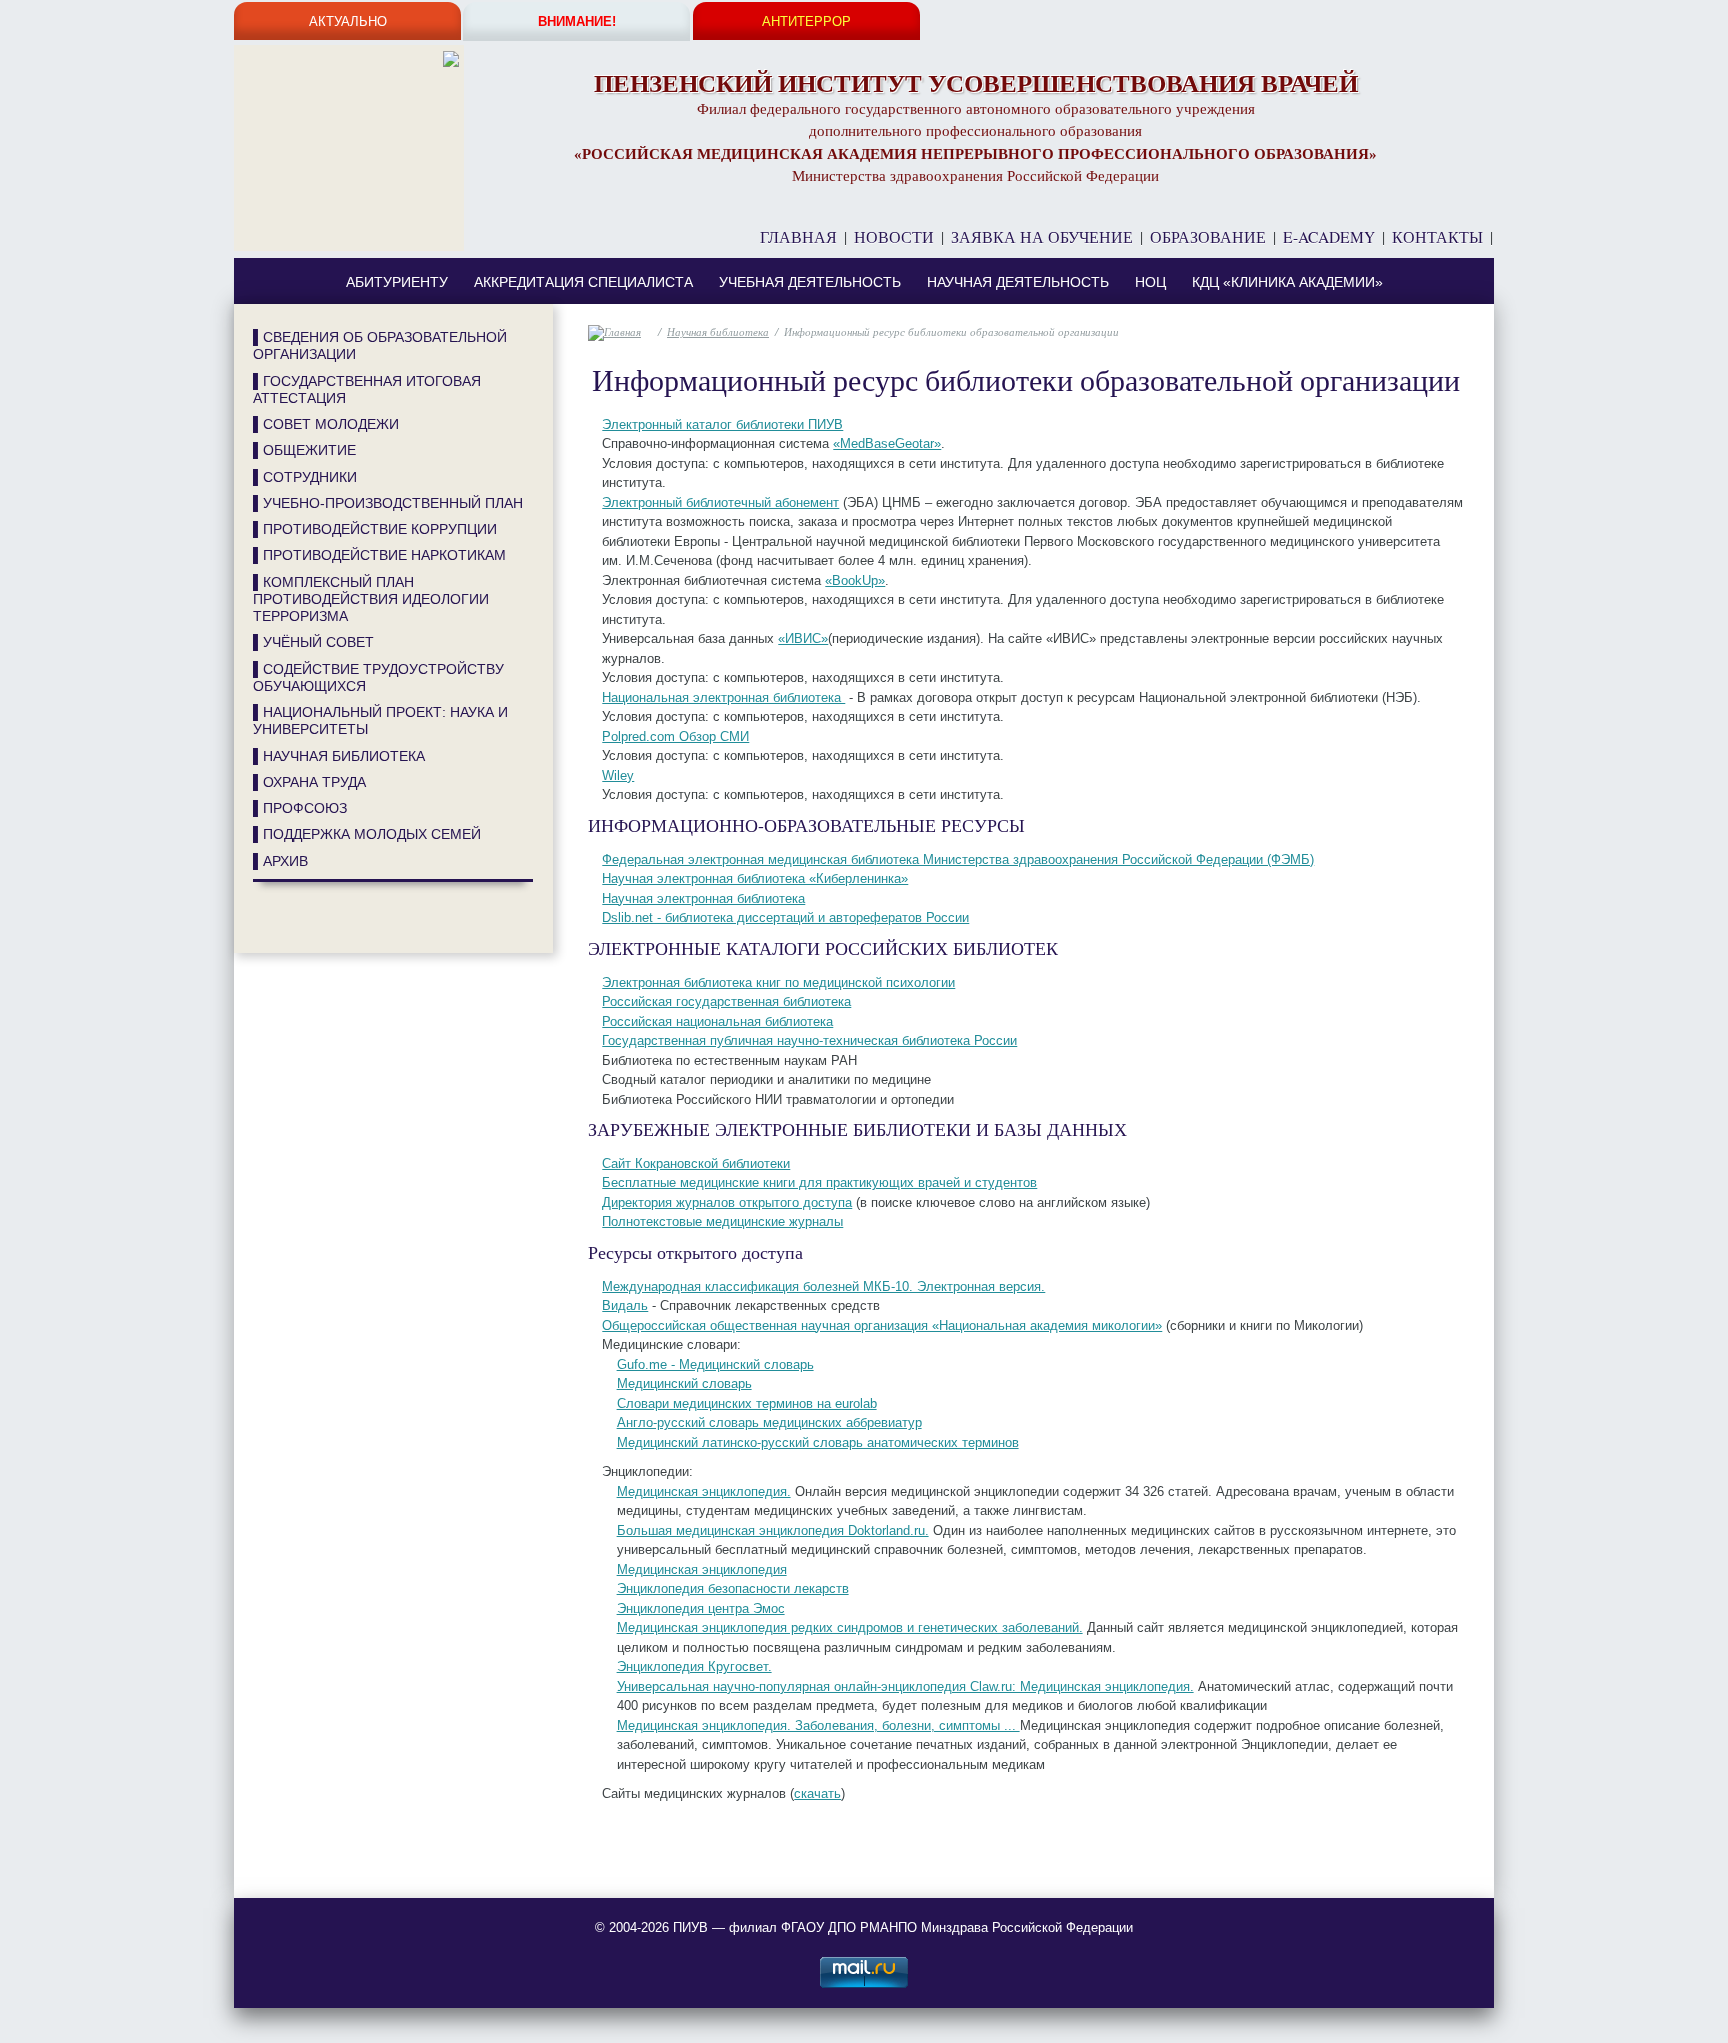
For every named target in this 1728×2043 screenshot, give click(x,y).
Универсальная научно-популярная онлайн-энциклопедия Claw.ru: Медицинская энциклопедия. (905, 1686)
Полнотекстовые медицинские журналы (722, 1221)
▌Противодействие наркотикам (379, 555)
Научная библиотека (718, 331)
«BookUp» (855, 580)
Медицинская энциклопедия (702, 1569)
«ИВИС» (803, 638)
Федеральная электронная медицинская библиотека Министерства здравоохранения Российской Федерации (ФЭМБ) (958, 859)
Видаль (625, 1305)
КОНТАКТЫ (1437, 237)
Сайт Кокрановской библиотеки (696, 1163)
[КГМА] (278, 928)
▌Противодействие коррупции (375, 529)
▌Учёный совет (313, 642)
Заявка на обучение (1042, 237)
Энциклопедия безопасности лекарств (733, 1588)
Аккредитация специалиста (583, 282)
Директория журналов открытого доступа (727, 1202)
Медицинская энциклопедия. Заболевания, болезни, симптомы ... (818, 1725)
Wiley (618, 775)
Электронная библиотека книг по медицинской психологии (778, 982)
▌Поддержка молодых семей (367, 834)
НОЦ (1150, 282)
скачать (817, 1793)
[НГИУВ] (268, 928)
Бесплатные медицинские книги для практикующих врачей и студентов (819, 1182)
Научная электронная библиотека (703, 898)
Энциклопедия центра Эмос (701, 1608)
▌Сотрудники (305, 477)
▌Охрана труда (309, 782)
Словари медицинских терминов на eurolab (747, 1403)
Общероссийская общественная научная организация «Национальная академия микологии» (882, 1325)
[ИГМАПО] (288, 928)
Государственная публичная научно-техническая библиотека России (809, 1040)
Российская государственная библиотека (726, 1001)
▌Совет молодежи (326, 424)
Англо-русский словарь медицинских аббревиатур (769, 1422)
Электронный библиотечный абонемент (720, 502)
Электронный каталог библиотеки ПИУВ (722, 424)
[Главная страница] (349, 62)
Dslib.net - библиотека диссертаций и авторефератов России (785, 917)
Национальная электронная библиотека (723, 697)
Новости (894, 237)
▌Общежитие (304, 450)
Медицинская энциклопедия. (704, 1491)
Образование (1208, 237)
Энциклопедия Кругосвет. (694, 1666)
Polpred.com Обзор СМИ (675, 736)
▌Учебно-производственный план (388, 503)
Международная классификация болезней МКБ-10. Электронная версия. (823, 1286)
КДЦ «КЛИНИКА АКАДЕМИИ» (1287, 282)
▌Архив (280, 861)
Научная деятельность (1018, 282)
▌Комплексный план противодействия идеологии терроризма (371, 599)
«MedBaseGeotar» (887, 443)
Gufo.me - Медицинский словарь (715, 1364)
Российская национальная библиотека (717, 1021)
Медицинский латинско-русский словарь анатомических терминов (818, 1442)
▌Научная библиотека (339, 756)
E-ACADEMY (1329, 237)
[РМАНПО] (258, 928)
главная (798, 237)
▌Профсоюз (300, 808)
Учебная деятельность (810, 282)
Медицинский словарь (684, 1383)
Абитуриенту (397, 282)
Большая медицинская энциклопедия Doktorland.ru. (773, 1530)
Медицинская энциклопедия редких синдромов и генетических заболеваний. (850, 1627)
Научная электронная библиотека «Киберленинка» (755, 878)
